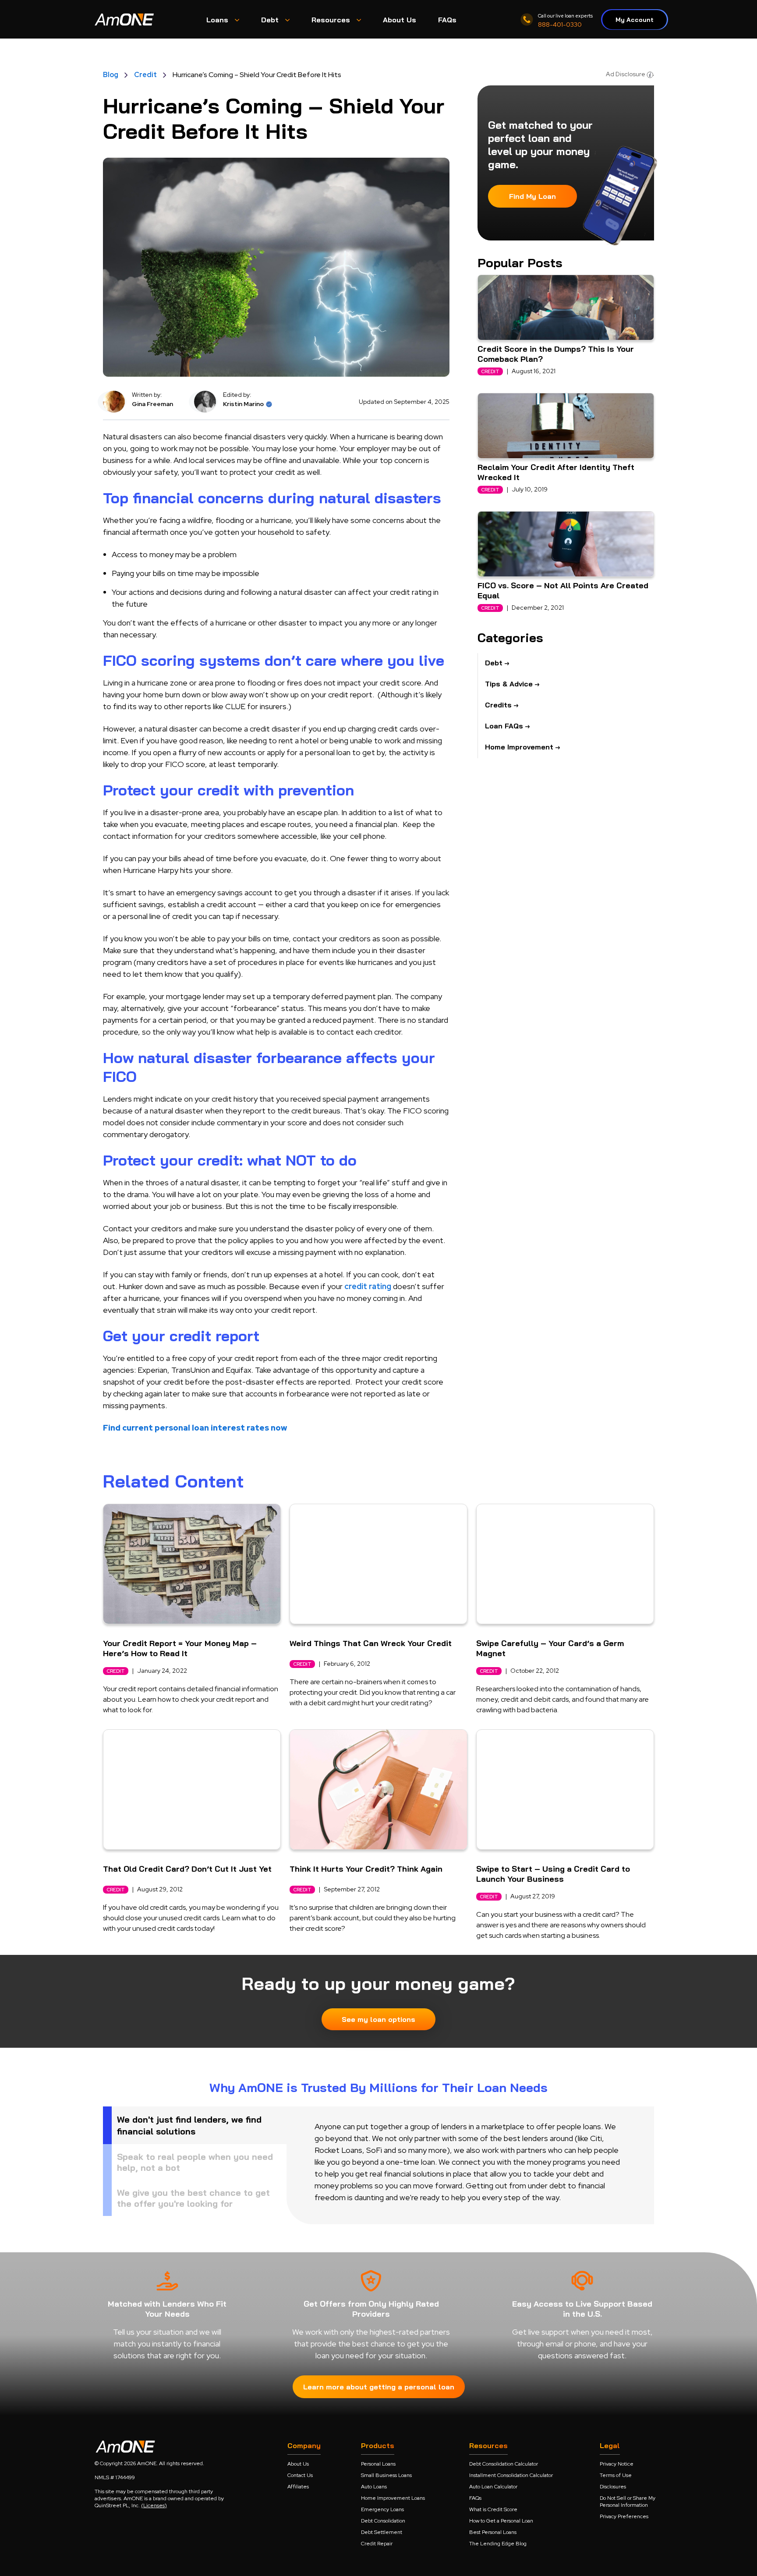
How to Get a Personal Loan (501, 2521)
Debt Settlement (382, 2532)
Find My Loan (532, 196)
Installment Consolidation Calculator (511, 2475)
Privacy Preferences (624, 2516)
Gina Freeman (152, 404)
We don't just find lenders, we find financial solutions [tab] (189, 2125)
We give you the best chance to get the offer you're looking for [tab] (193, 2198)
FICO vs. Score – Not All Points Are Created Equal (563, 590)
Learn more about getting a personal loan (379, 2387)
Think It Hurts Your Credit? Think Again (366, 1869)
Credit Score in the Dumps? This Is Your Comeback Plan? (556, 354)
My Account (635, 20)
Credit (145, 75)
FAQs (475, 2498)
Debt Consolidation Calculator (504, 2464)
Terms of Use (616, 2475)
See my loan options (378, 2019)
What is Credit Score (493, 2509)
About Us (298, 2464)
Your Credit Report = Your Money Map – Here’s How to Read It (180, 1648)
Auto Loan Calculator (493, 2487)
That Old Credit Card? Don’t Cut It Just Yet (187, 1869)
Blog (111, 75)
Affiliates (298, 2487)
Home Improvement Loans (393, 2498)
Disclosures (613, 2487)
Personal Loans (378, 2464)
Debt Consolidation (383, 2521)
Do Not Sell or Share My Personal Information (628, 2502)
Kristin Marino (243, 404)
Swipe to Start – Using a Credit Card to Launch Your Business (553, 1874)
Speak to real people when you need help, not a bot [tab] (195, 2162)
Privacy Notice (617, 2464)
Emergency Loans (382, 2509)
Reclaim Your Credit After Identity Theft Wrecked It (556, 472)
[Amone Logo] (125, 19)
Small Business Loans (386, 2475)
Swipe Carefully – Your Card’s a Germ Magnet (550, 1648)
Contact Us (300, 2475)
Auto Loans (374, 2487)
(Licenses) (154, 2505)
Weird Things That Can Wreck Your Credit (371, 1643)
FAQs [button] (447, 20)
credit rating (368, 1286)
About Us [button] (400, 20)
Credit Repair (377, 2544)
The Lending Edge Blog (498, 2544)
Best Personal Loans (493, 2532)
